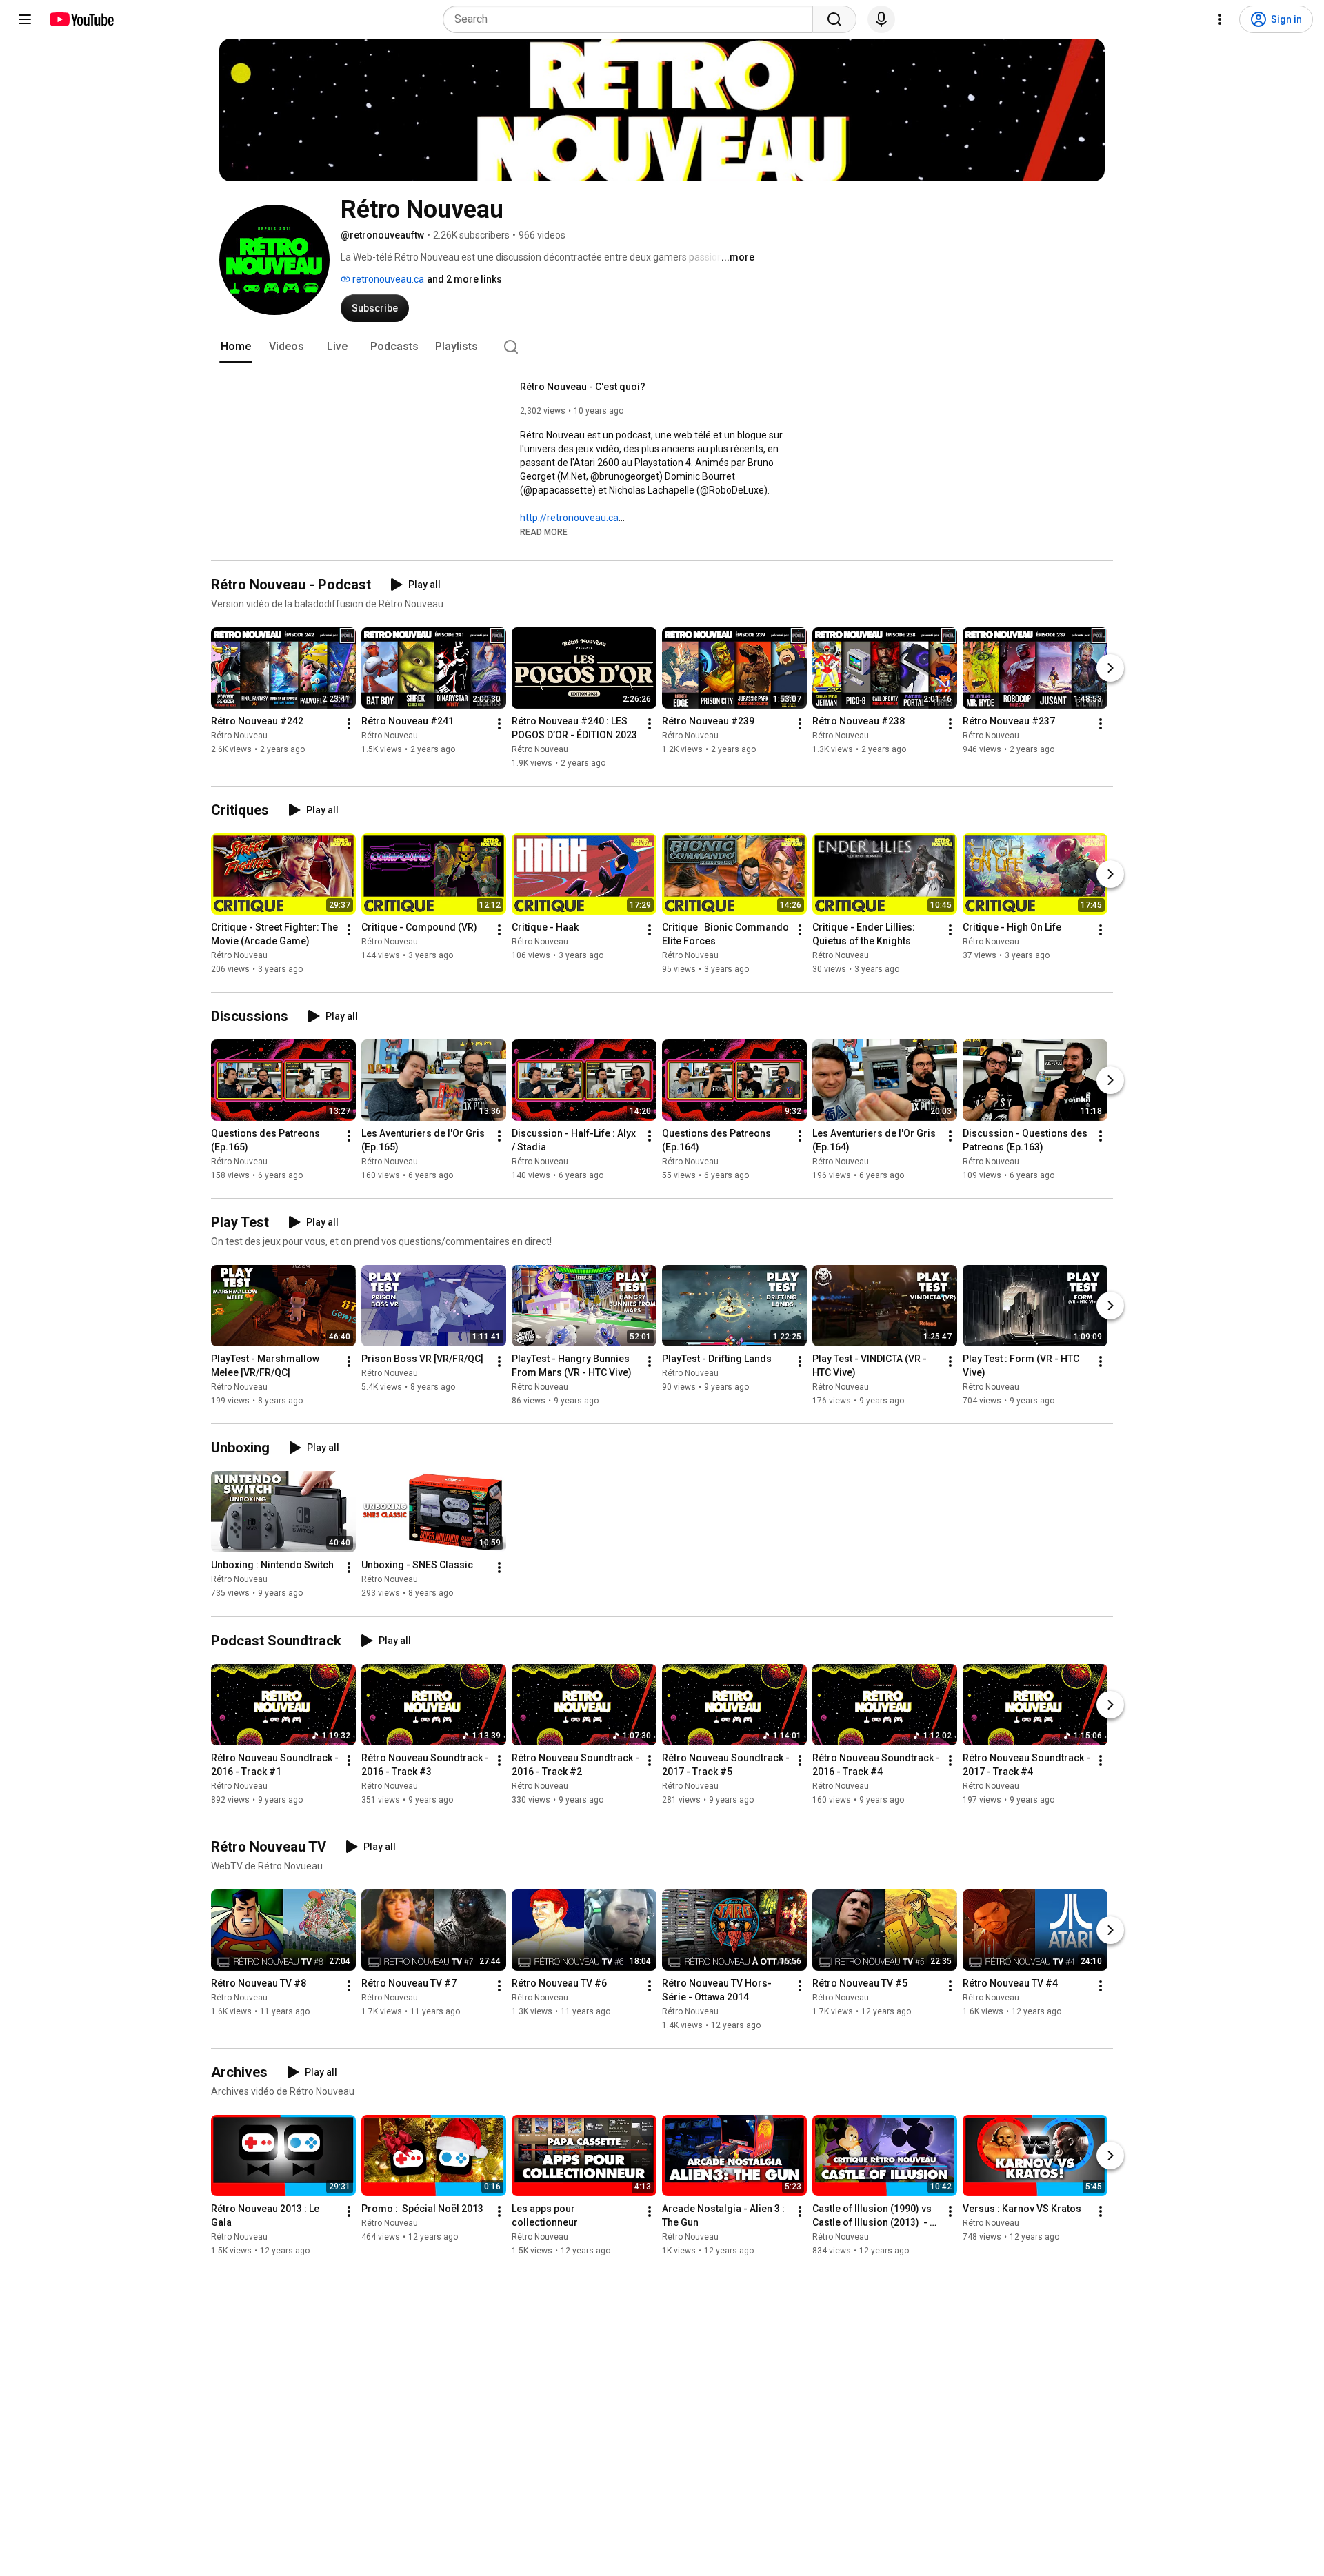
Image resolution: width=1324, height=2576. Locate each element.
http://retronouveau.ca (569, 518)
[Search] (834, 19)
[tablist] (662, 347)
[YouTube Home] (81, 19)
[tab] (236, 347)
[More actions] (349, 724)
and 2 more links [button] (464, 279)
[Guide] (25, 19)
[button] (544, 531)
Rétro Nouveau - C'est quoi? (583, 387)
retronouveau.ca (387, 279)
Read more (544, 532)
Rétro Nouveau (239, 736)
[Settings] (1220, 19)
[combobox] (632, 19)
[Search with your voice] (881, 19)
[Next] (1110, 668)
